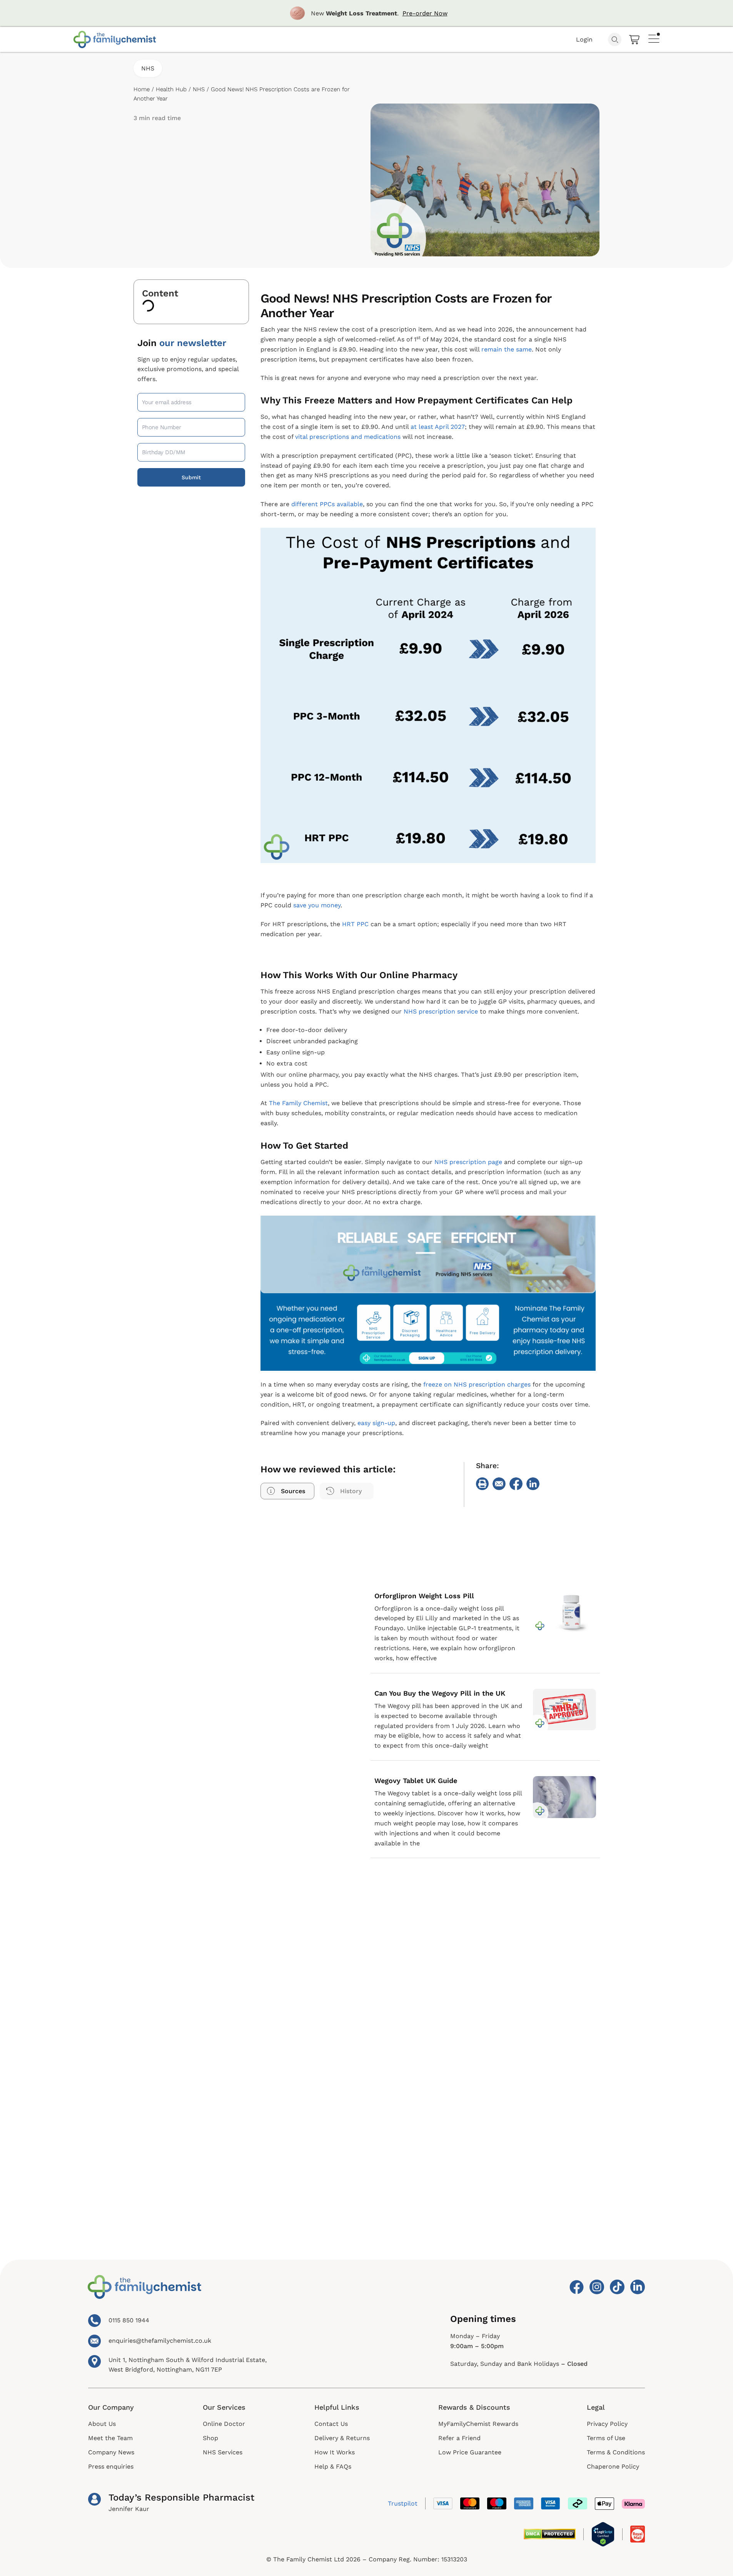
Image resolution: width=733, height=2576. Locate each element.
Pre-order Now (425, 13)
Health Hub (171, 89)
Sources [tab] (293, 1491)
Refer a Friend (459, 2438)
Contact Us (331, 2424)
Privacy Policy (607, 2424)
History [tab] (351, 1491)
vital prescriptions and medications (348, 437)
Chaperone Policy (613, 2466)
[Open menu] (654, 38)
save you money (317, 905)
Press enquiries (111, 2466)
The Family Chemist (298, 1103)
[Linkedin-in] (638, 2287)
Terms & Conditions (616, 2452)
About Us (102, 2424)
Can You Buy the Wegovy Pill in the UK (440, 1693)
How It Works (335, 2452)
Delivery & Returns (342, 2438)
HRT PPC (355, 924)
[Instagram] (597, 2287)
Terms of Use (606, 2438)
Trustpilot (403, 2503)
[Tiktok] (617, 2287)
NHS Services (223, 2452)
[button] (483, 1484)
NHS (148, 68)
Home (142, 89)
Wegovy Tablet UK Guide (416, 1781)
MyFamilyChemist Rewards (478, 2424)
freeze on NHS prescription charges (477, 1384)
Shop (210, 2438)
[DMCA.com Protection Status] (550, 2534)
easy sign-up (376, 1423)
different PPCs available (327, 504)
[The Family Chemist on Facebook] (576, 2287)
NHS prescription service (441, 1011)
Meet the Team (110, 2438)
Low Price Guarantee (470, 2452)
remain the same (507, 349)
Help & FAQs (333, 2466)
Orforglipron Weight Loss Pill (424, 1596)
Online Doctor (224, 2424)
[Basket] (635, 40)
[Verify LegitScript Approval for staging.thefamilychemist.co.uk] (603, 2534)
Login (584, 39)
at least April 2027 (438, 427)
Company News (111, 2452)
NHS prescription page (468, 1162)
